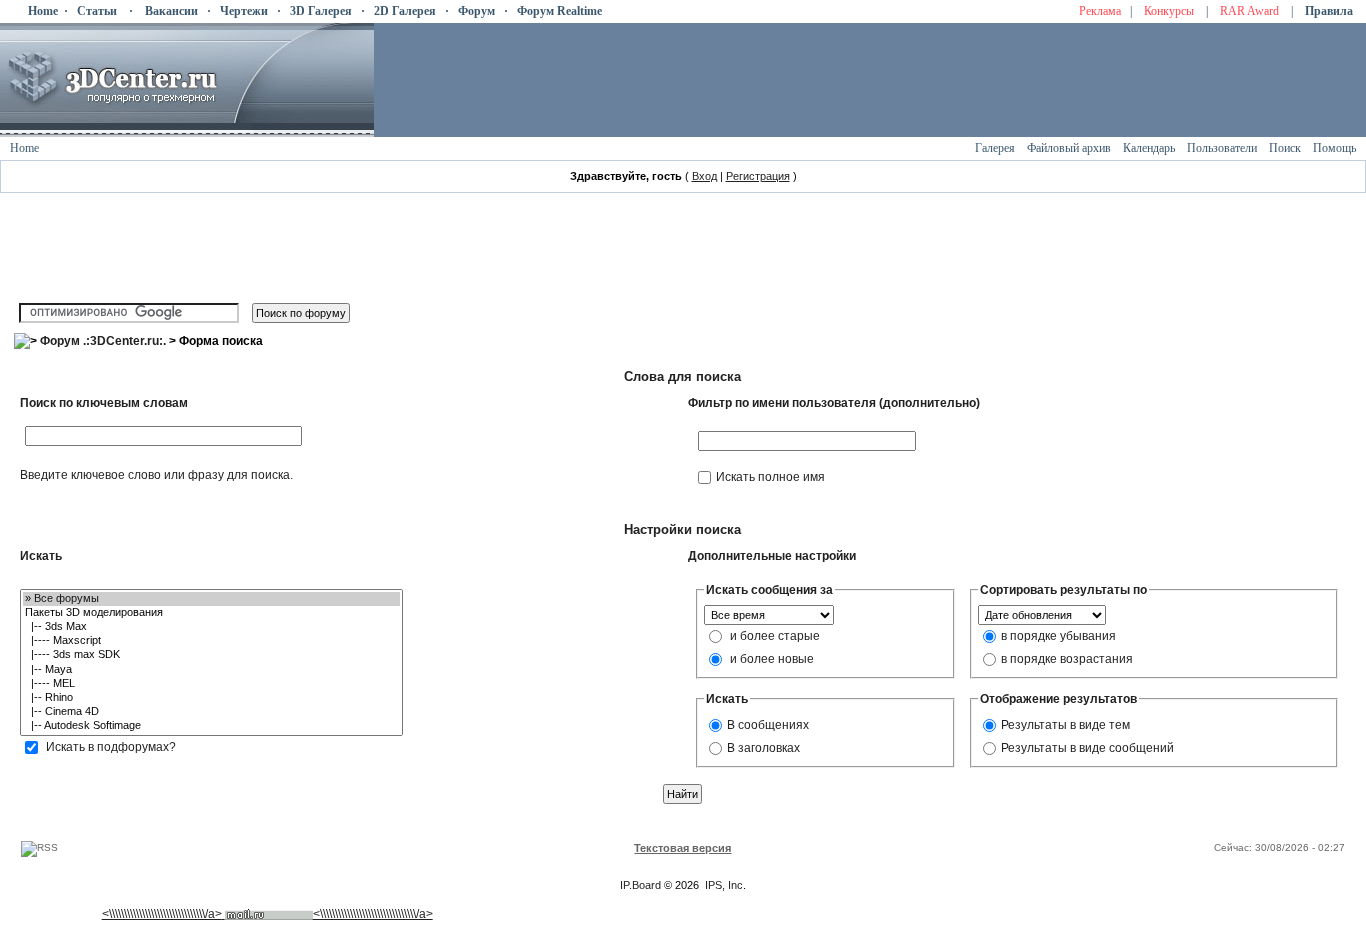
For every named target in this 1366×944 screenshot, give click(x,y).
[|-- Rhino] (211, 698)
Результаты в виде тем (1065, 724)
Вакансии (171, 11)
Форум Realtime (559, 11)
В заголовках (763, 747)
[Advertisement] (382, 817)
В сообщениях (768, 724)
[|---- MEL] (211, 684)
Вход (704, 176)
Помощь (1334, 148)
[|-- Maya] (211, 670)
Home (43, 11)
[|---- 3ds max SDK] (211, 655)
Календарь (1149, 148)
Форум (476, 11)
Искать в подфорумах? (111, 747)
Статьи (97, 11)
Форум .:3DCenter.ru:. (103, 341)
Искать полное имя (770, 477)
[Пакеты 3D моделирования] (211, 613)
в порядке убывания (1058, 635)
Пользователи (1222, 148)
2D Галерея (405, 11)
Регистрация (758, 176)
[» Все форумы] (211, 599)
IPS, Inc (724, 885)
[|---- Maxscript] (211, 641)
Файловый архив (1069, 148)
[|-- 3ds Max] (211, 627)
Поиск (1285, 148)
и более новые (772, 658)
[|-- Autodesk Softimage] (211, 726)
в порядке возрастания (1067, 658)
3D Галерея (321, 11)
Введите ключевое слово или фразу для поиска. (156, 475)
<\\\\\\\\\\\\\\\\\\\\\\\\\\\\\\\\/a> (162, 914)
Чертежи (244, 11)
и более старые (775, 635)
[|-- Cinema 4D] (211, 712)
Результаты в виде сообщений (1087, 747)
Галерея (995, 148)
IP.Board (640, 885)
